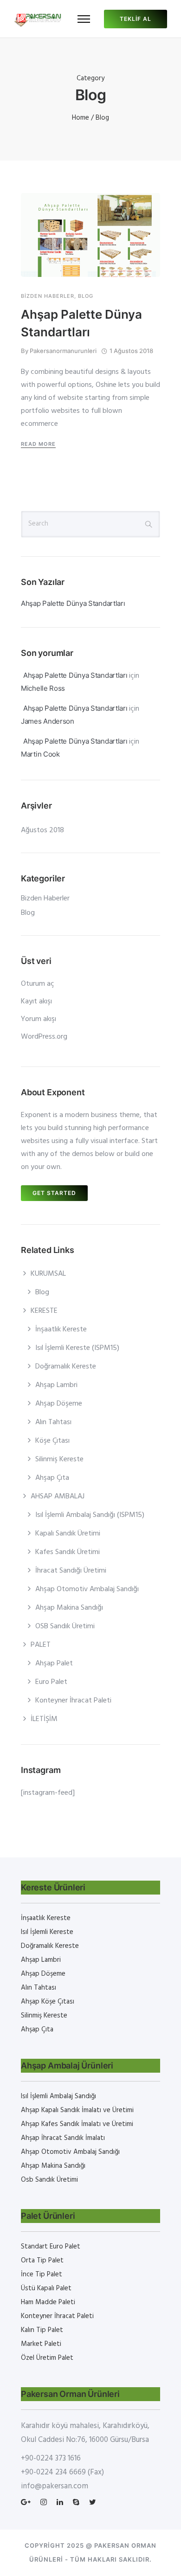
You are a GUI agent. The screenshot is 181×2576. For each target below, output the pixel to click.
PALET (41, 1645)
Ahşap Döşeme (59, 1404)
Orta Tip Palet (42, 2261)
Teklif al (136, 19)
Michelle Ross (43, 688)
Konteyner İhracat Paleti (73, 1701)
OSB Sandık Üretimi (65, 1626)
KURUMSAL (48, 1274)
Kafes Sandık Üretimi (68, 1552)
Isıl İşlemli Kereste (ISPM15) (77, 1348)
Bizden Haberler (48, 296)
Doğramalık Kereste (66, 1367)
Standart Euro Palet (51, 2247)
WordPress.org (44, 1037)
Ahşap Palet (54, 1664)
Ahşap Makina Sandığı (69, 1608)
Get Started (54, 1193)
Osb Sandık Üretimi (49, 2180)
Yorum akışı (39, 1019)
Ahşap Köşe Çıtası (48, 2002)
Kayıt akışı (36, 1002)
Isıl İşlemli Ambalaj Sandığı (58, 2096)
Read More (38, 444)
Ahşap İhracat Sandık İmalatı (63, 2138)
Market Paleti (41, 2344)
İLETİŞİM (44, 1719)
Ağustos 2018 (42, 830)
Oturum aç (38, 984)
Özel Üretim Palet (47, 2358)
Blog (86, 296)
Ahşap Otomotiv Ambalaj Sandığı (87, 1589)
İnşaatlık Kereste (61, 1330)
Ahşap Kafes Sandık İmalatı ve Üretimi (77, 2124)
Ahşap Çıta (52, 1478)
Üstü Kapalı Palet (46, 2288)
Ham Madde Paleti (48, 2302)
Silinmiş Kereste (59, 1459)
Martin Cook (40, 754)
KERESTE (44, 1311)
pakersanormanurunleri (63, 351)
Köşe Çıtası (52, 1441)
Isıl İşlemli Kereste (47, 1932)
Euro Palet (51, 1682)
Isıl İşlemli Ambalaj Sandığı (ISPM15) (90, 1515)
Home (81, 118)
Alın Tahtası (53, 1422)
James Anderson (48, 721)
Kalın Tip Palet (42, 2330)
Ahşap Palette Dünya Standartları (81, 323)
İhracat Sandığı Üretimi (71, 1571)
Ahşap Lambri (56, 1385)
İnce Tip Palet (42, 2274)
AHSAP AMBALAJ (58, 1497)
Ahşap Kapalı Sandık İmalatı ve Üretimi (77, 2110)
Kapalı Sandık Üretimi (68, 1534)
